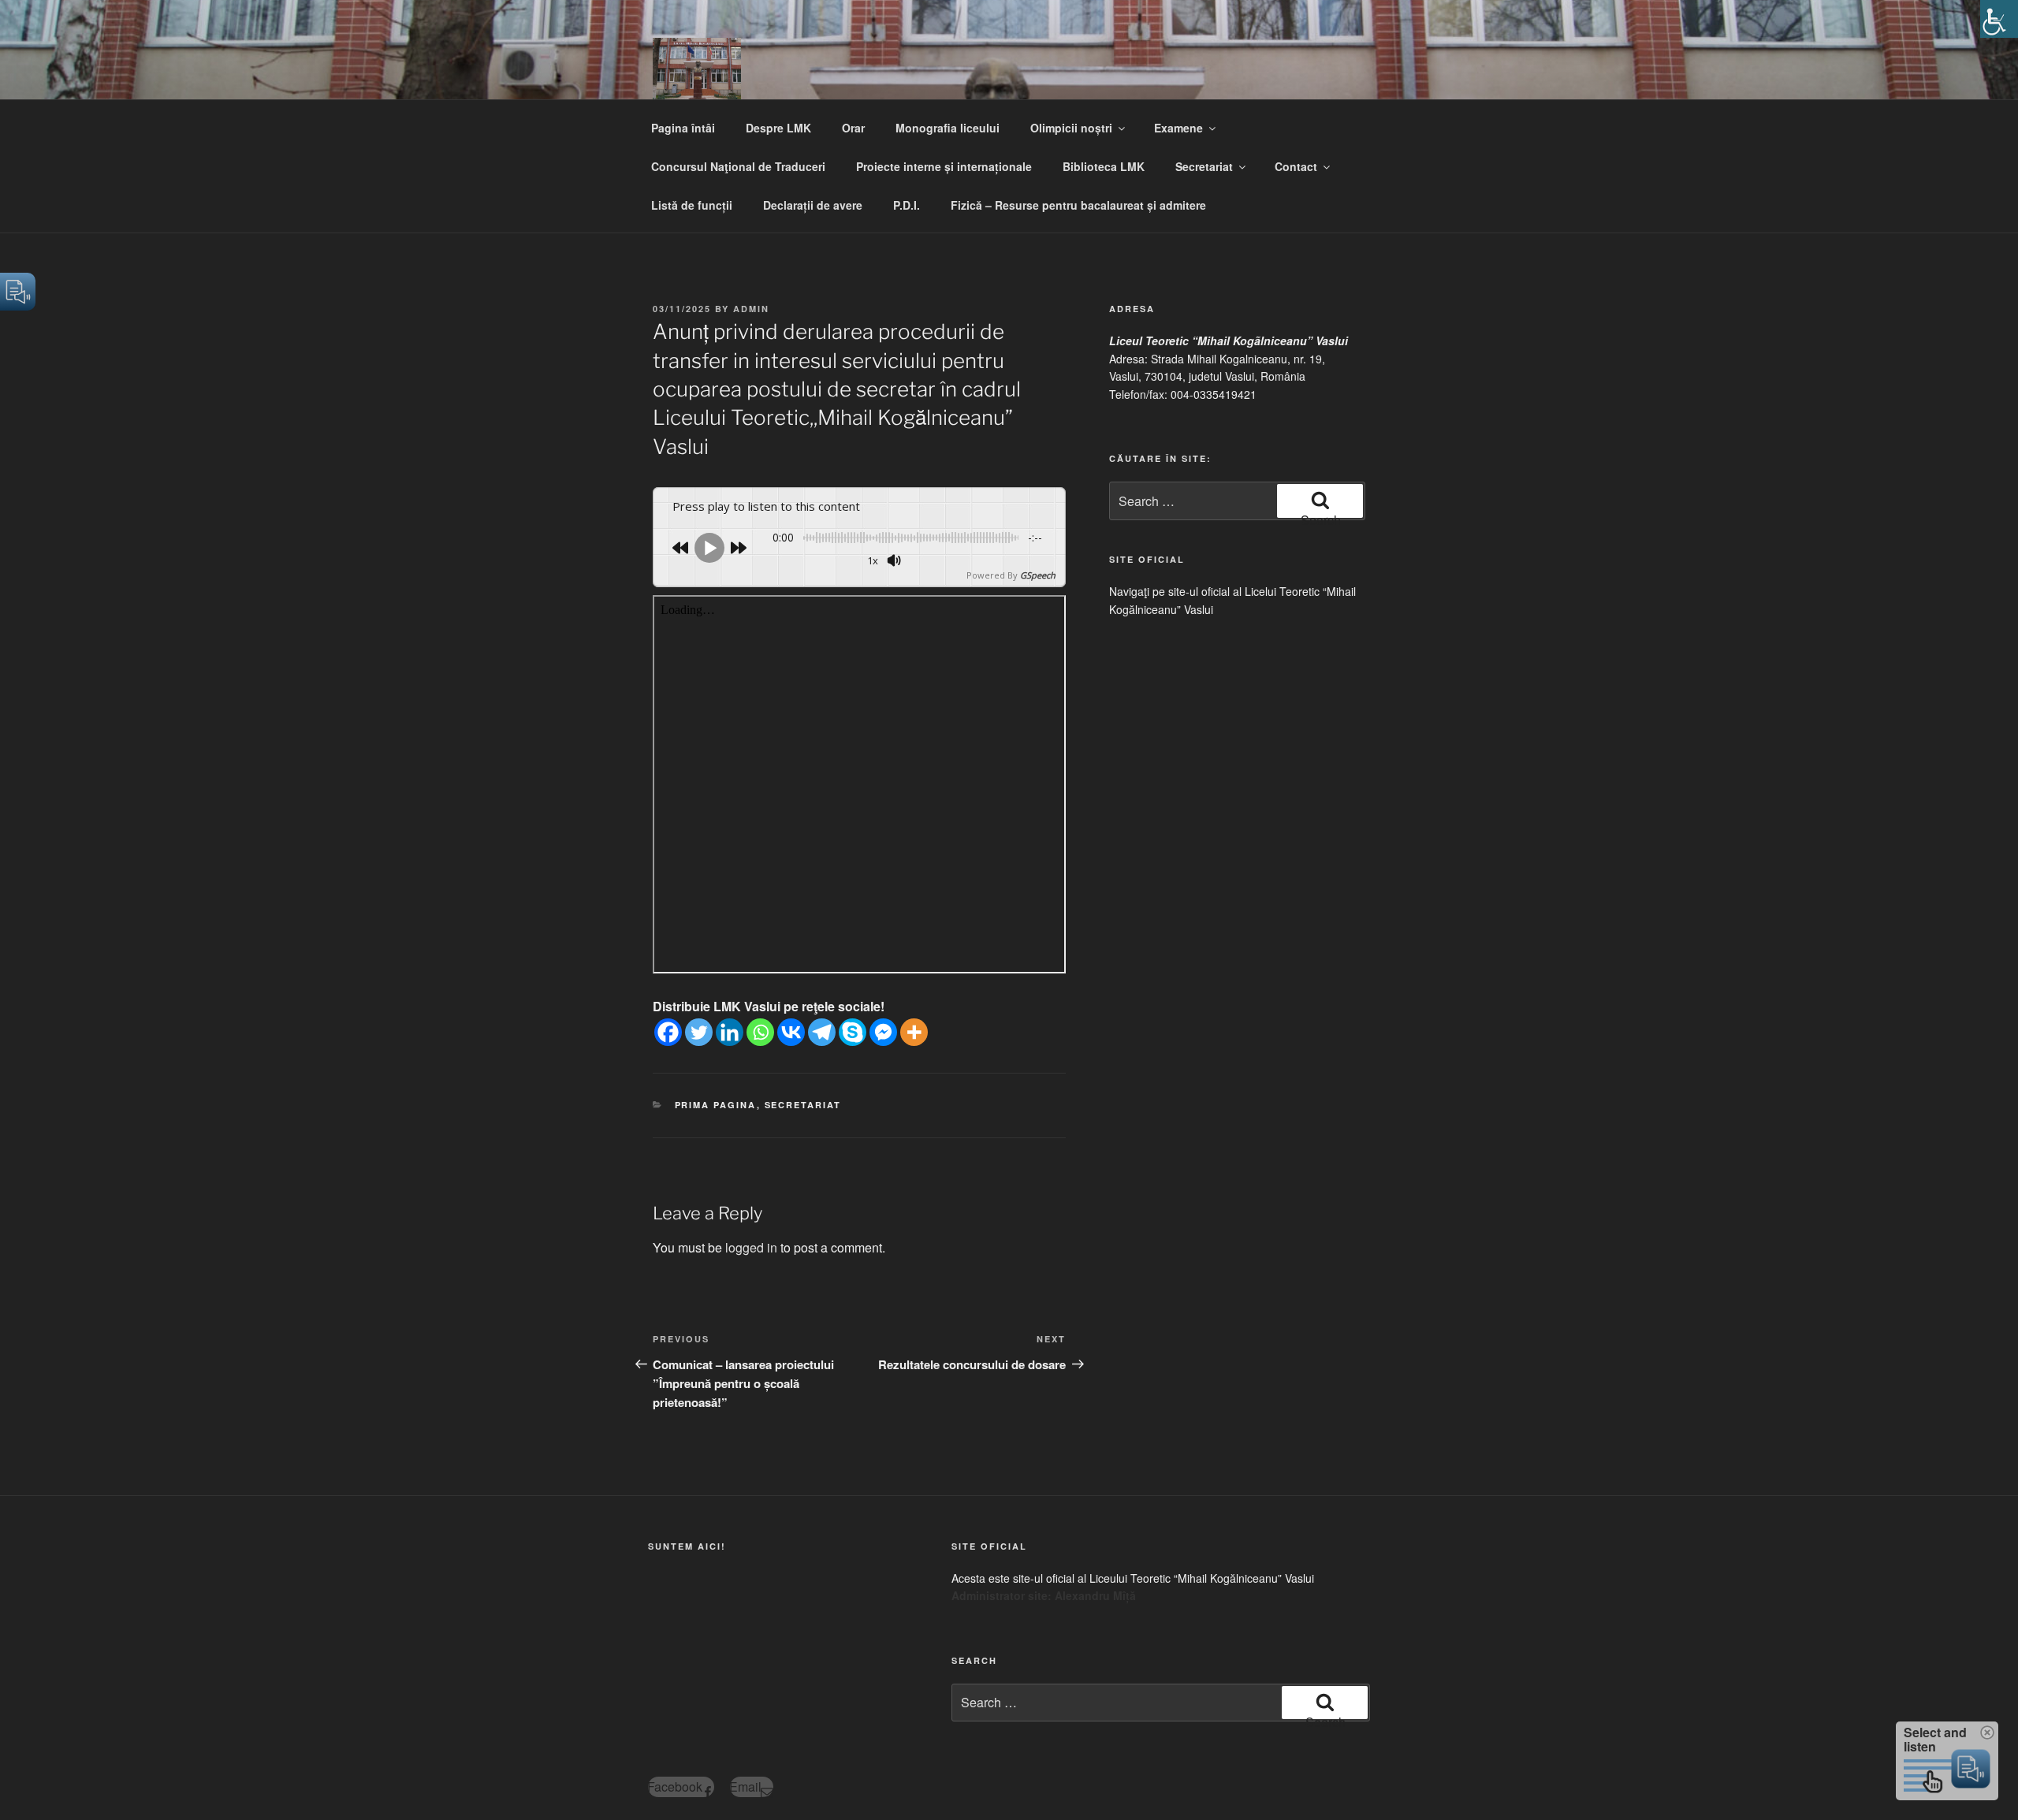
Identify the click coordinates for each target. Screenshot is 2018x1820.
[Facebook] (668, 1032)
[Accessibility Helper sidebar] (1999, 19)
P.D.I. (907, 205)
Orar (853, 128)
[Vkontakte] (791, 1032)
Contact (1296, 166)
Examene (1178, 128)
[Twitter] (699, 1032)
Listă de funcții (692, 205)
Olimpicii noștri (1071, 128)
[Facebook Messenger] (883, 1032)
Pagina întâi (683, 128)
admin (751, 309)
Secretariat (1204, 166)
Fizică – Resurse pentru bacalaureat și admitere (1078, 205)
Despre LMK (778, 128)
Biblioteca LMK (1104, 166)
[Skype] (853, 1032)
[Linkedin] (730, 1032)
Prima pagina (716, 1105)
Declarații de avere (813, 205)
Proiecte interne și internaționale (944, 166)
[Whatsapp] (760, 1032)
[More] (914, 1032)
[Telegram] (822, 1032)
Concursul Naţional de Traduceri (738, 166)
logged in (751, 1247)
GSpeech (1038, 575)
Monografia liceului (948, 128)
